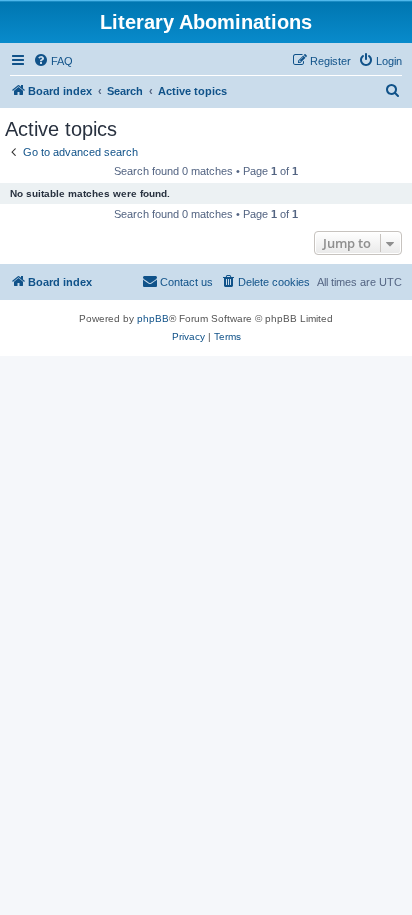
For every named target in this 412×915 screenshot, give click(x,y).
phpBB (153, 318)
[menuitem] (53, 61)
